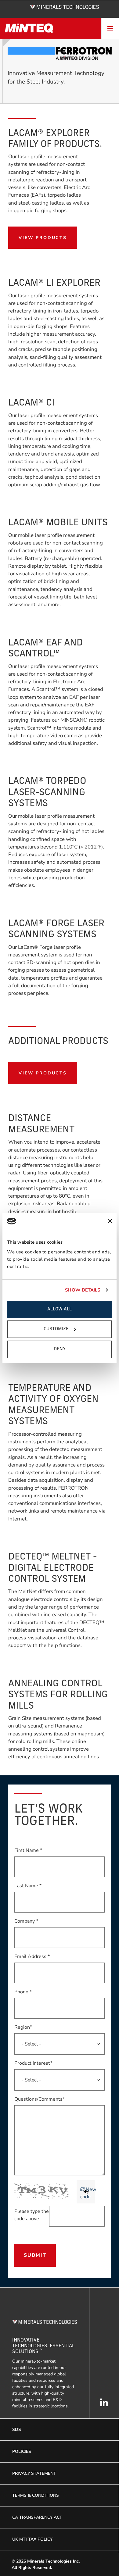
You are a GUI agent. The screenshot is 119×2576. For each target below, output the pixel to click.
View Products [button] (43, 238)
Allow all (60, 1309)
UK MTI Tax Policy (32, 2539)
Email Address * (32, 1956)
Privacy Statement (34, 2473)
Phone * (23, 1992)
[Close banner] (110, 1221)
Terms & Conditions (36, 2495)
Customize (56, 1329)
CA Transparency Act (37, 2517)
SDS (17, 2430)
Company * (26, 1921)
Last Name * (28, 1886)
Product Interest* (33, 2063)
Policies (22, 2451)
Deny (60, 1349)
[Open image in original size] (65, 6)
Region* (23, 2027)
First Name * (28, 1850)
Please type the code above (32, 2215)
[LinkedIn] (104, 2406)
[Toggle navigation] (110, 28)
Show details (83, 1290)
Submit (35, 2255)
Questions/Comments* (40, 2099)
